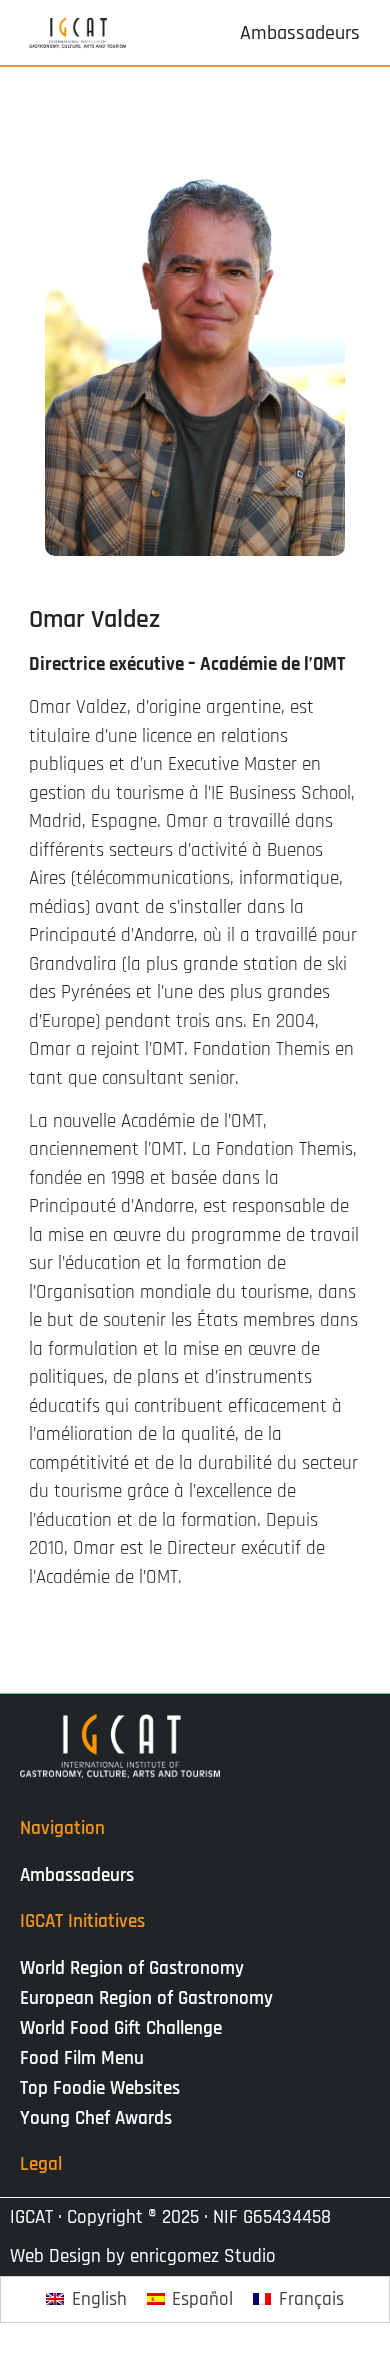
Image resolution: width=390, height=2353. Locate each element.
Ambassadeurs (77, 1875)
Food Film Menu (82, 2058)
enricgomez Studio (203, 2256)
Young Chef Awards (96, 2118)
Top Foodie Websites (100, 2088)
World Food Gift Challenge (121, 2028)
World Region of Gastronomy (132, 1968)
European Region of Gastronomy (146, 1998)
